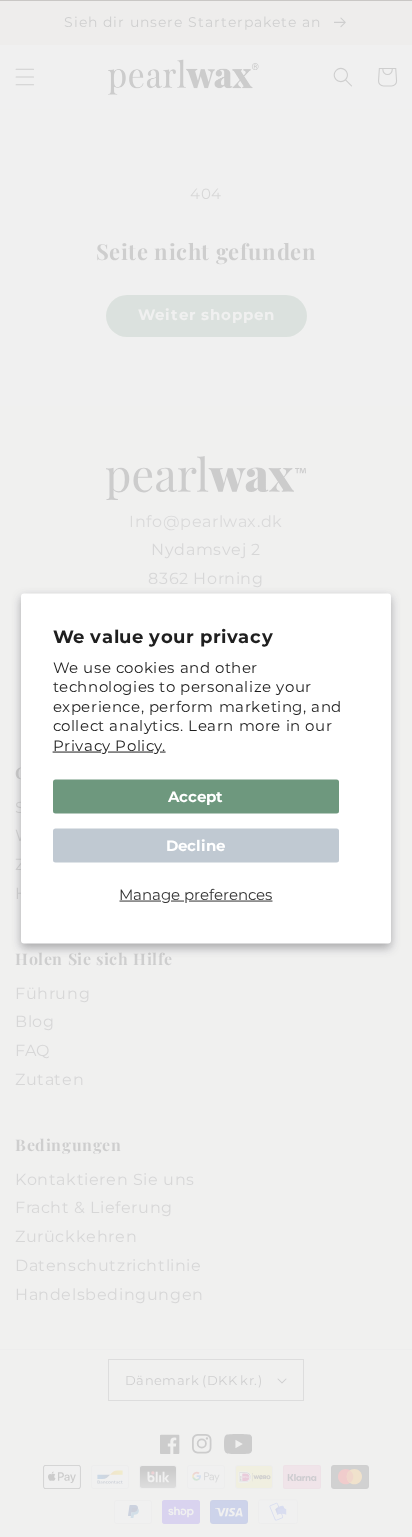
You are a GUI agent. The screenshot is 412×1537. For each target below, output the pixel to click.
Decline (195, 845)
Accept (195, 796)
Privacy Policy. (109, 744)
